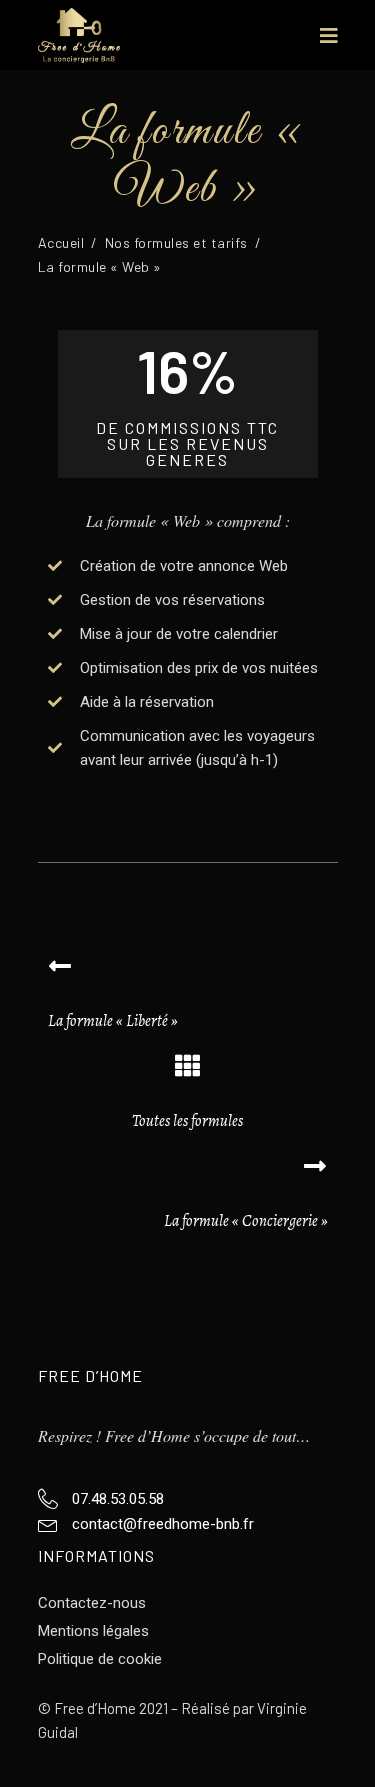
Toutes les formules (187, 1121)
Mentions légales (93, 1631)
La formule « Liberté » (113, 1021)
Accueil (61, 243)
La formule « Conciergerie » (246, 1221)
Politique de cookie (100, 1659)
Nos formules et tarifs (176, 243)
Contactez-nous (92, 1603)
